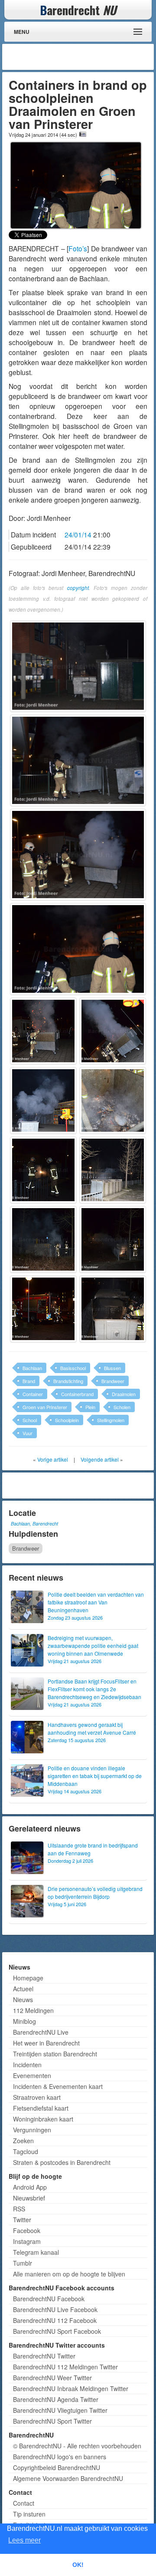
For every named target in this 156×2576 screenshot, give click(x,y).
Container (33, 1394)
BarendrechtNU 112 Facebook (55, 2320)
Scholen (122, 1407)
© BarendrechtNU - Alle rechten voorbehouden (77, 2446)
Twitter (22, 2220)
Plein (90, 1407)
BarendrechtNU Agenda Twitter (56, 2399)
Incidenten (27, 2065)
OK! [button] (78, 2565)
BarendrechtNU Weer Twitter (52, 2378)
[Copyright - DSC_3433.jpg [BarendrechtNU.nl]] (78, 760)
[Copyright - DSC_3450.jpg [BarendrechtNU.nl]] (43, 1170)
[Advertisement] (82, 57)
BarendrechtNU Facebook (49, 2299)
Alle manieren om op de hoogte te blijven (69, 2274)
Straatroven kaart (37, 2097)
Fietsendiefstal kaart (41, 2108)
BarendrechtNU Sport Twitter (52, 2421)
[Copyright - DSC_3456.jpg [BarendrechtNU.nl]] (43, 1309)
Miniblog (24, 2021)
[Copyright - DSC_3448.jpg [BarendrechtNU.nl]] (113, 1100)
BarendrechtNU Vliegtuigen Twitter (60, 2410)
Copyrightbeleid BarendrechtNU (57, 2467)
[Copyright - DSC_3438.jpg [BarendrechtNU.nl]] (78, 949)
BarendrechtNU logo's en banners (60, 2457)
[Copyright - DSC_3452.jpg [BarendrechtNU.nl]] (43, 1239)
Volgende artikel (100, 1459)
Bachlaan (32, 1368)
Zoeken (23, 2141)
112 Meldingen (33, 2010)
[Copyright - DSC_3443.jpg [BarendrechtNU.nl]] (113, 1031)
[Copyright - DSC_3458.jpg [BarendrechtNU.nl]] (113, 1309)
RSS (19, 2209)
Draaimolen (124, 1394)
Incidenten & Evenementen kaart (58, 2086)
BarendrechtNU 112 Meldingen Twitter (65, 2367)
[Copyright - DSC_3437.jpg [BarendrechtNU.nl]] (78, 855)
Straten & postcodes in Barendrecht (62, 2162)
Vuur (28, 1433)
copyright (78, 588)
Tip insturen (29, 2514)
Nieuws (23, 2000)
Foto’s (78, 248)
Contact (24, 2503)
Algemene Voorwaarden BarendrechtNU (68, 2478)
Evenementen (32, 2075)
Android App (30, 2187)
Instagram (27, 2241)
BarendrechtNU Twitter (44, 2356)
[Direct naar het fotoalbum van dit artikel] (83, 134)
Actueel (23, 1989)
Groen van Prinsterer (45, 1407)
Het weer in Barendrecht (46, 2043)
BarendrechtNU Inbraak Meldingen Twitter (71, 2388)
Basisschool (73, 1368)
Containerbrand (77, 1394)
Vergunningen (32, 2130)
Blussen (112, 1368)
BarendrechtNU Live (41, 2032)
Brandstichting (68, 1381)
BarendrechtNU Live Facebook (55, 2309)
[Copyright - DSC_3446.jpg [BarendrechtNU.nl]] (43, 1100)
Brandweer (113, 1381)
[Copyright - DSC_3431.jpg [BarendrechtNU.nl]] (78, 666)
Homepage (28, 1978)
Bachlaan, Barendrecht (34, 1524)
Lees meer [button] (24, 2540)
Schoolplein (67, 1420)
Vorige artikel (53, 1459)
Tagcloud (26, 2151)
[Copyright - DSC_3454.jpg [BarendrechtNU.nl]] (113, 1239)
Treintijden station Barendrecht (55, 2054)
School (30, 1420)
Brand (29, 1381)
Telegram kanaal (36, 2252)
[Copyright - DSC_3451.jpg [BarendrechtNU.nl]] (113, 1170)
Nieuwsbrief (29, 2198)
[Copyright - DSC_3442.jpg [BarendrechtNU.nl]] (43, 1031)
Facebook (27, 2230)
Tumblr (23, 2263)
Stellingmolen (111, 1420)
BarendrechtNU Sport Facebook (57, 2331)
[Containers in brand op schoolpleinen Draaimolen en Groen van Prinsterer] (76, 184)
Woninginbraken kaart (43, 2119)
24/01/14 (78, 534)
